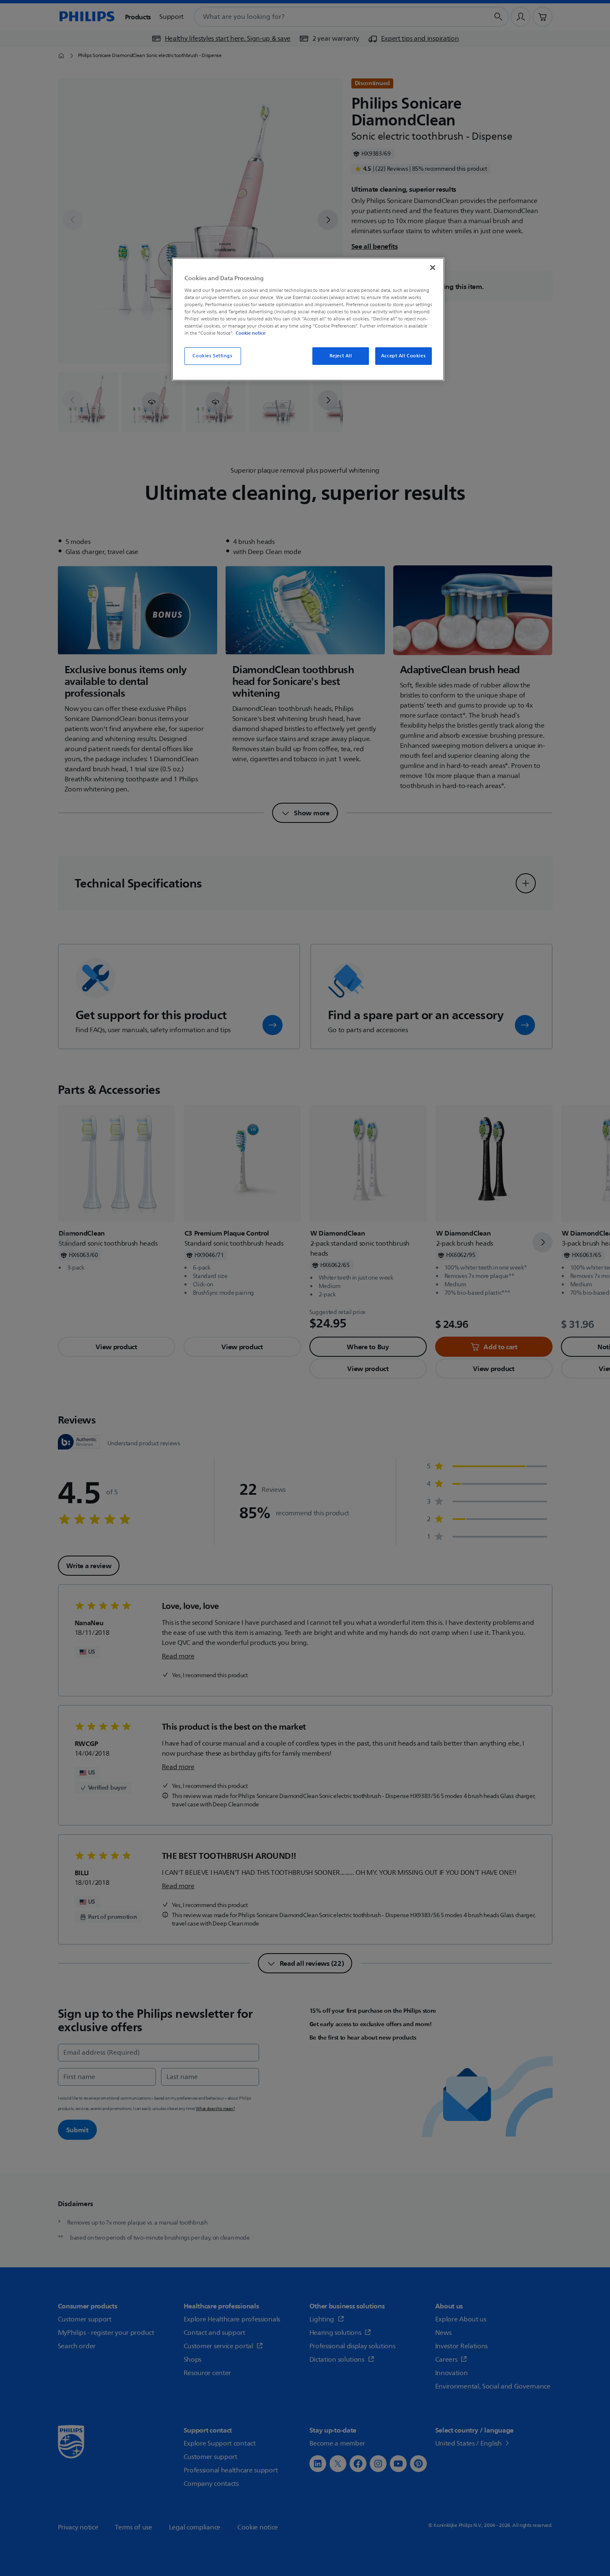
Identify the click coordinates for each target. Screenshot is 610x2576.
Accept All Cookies (403, 356)
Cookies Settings (212, 356)
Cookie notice (250, 333)
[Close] (433, 268)
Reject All (341, 356)
